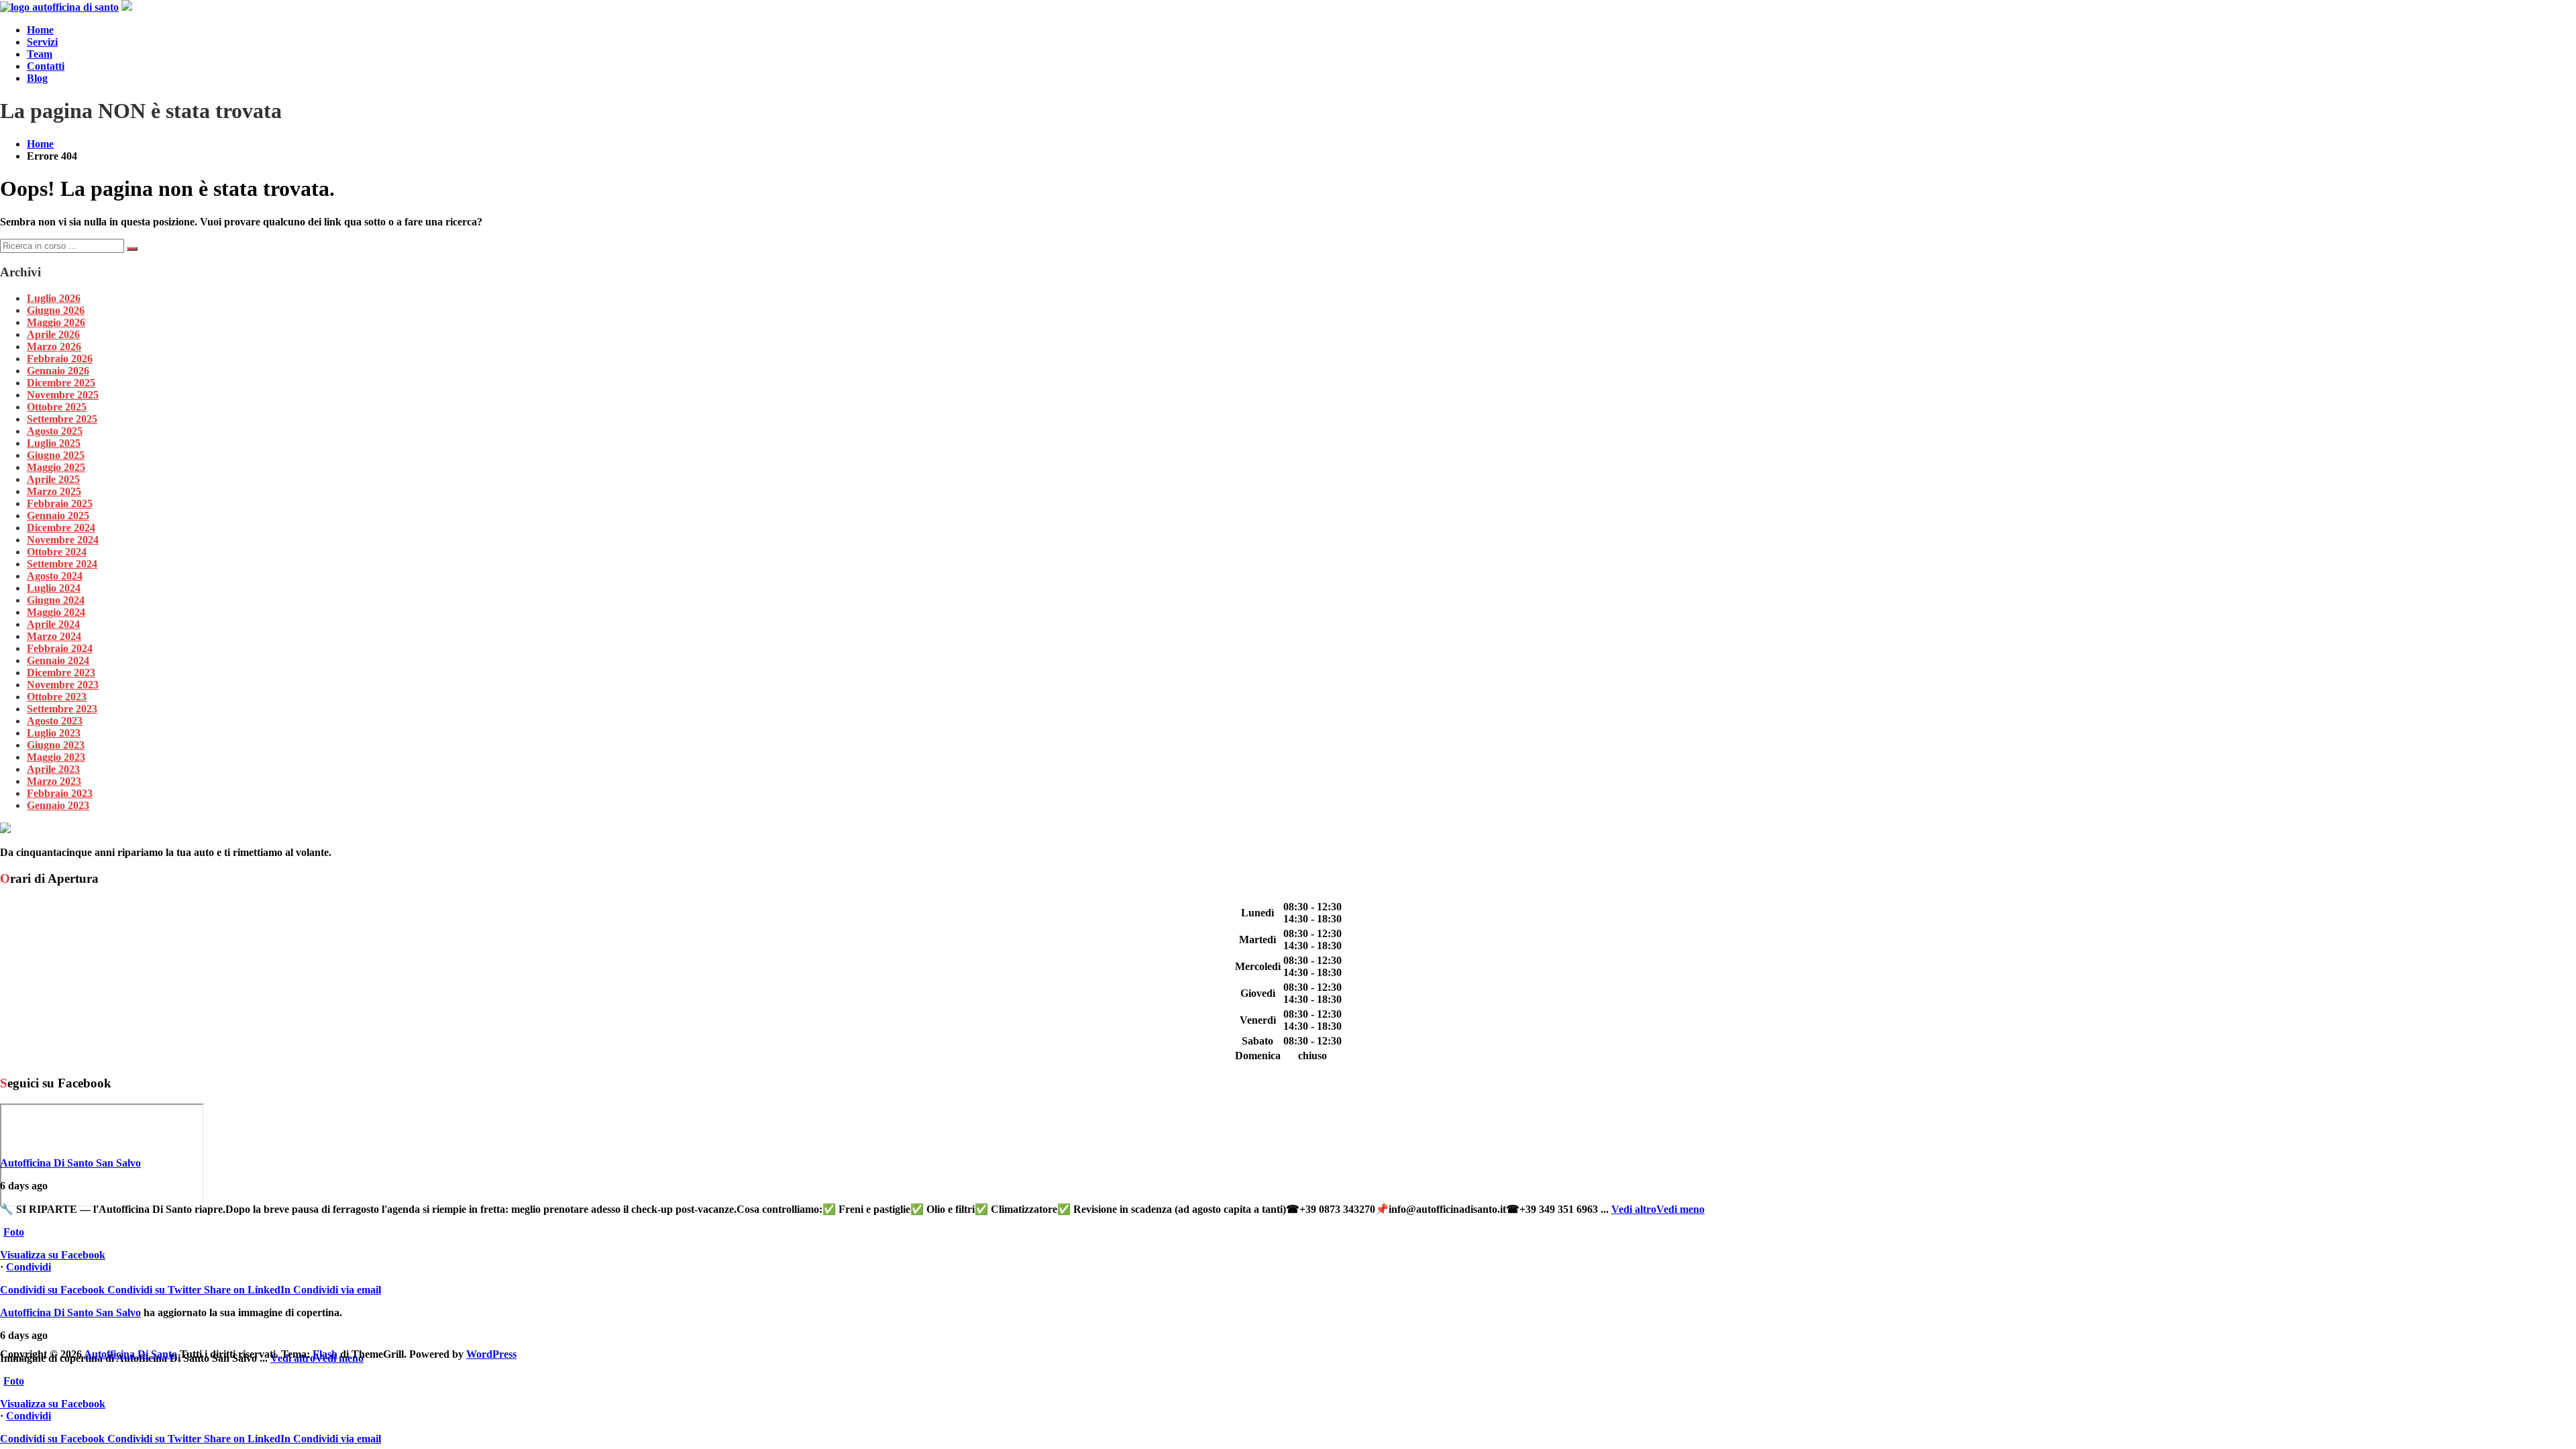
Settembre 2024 (62, 564)
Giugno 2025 (56, 455)
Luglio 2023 (54, 733)
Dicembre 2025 (61, 383)
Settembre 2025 (62, 419)
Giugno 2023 (56, 745)
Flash (325, 1354)
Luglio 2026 (54, 298)
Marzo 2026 (54, 346)
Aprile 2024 (53, 624)
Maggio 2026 (56, 322)
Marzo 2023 (54, 781)
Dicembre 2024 (61, 528)
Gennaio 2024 (58, 660)
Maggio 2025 (56, 467)
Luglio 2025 (54, 443)
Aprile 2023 (53, 769)
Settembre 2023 (62, 709)
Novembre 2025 (63, 395)
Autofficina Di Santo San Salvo (70, 1163)
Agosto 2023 (55, 721)
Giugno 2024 (56, 600)
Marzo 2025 (54, 491)
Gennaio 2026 (58, 371)
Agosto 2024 (55, 576)
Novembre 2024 (63, 540)
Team (40, 54)
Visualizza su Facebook (53, 1255)
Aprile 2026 (53, 334)
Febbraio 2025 (60, 503)
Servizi (42, 42)
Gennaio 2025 (58, 516)
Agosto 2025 (55, 431)
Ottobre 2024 (57, 552)
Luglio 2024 (54, 588)
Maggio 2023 (56, 757)
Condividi (29, 1267)
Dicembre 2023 (61, 673)
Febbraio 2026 (60, 359)
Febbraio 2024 (60, 648)
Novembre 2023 (63, 685)
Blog (37, 78)
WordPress (491, 1354)
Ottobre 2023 (57, 697)
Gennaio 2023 (58, 805)
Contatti (46, 66)
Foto (14, 1232)
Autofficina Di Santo (130, 1354)
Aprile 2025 (53, 479)
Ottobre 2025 (57, 407)
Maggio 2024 (56, 612)
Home (40, 30)
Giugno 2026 (56, 310)
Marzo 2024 (54, 636)
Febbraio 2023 (60, 793)
